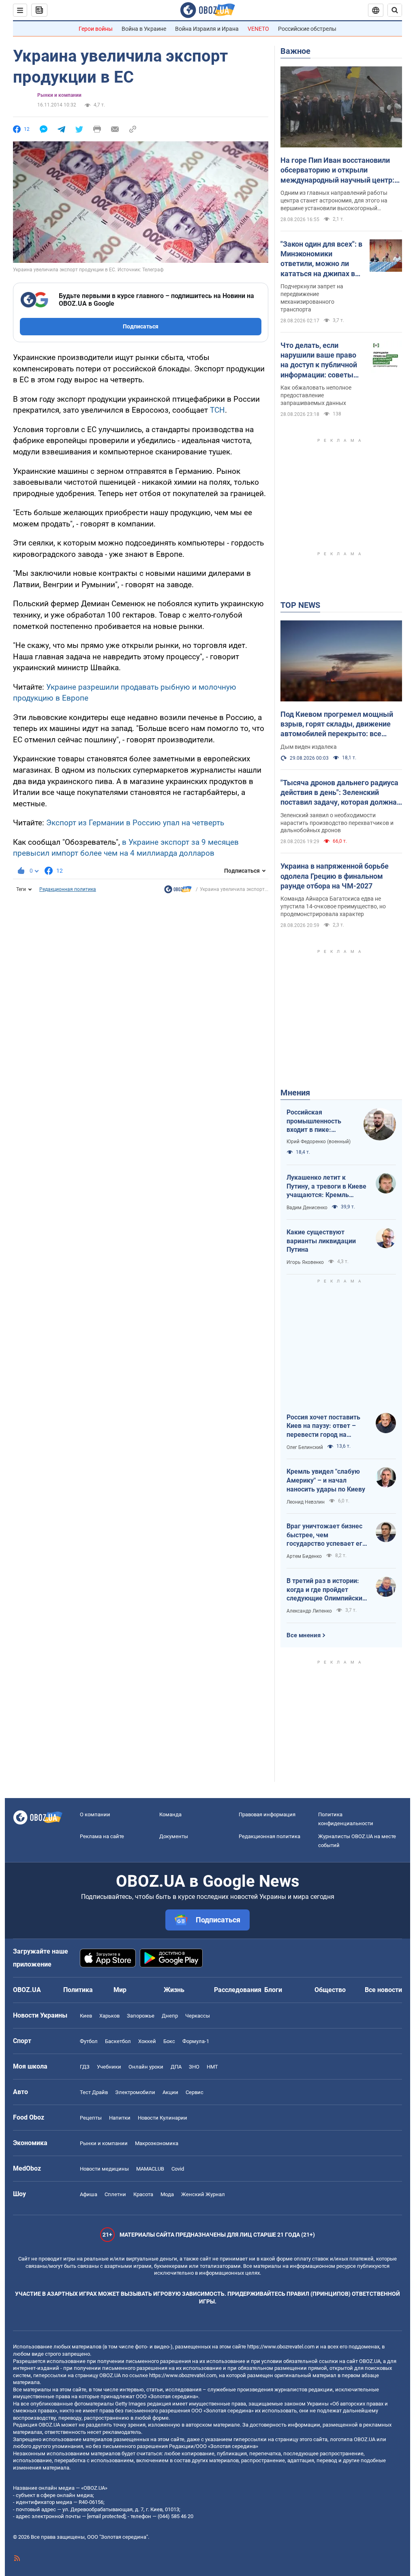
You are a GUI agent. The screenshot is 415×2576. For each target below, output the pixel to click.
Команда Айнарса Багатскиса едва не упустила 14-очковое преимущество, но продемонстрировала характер (333, 906)
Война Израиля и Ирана (207, 29)
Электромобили (135, 2092)
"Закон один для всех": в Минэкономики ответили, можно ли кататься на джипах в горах (321, 259)
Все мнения (304, 1635)
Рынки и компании (59, 95)
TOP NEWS (300, 605)
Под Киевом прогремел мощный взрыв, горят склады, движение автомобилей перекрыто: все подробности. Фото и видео (337, 724)
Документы (174, 1836)
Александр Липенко (309, 1611)
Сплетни (115, 2194)
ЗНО (194, 2067)
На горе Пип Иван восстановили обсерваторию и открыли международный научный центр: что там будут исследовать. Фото (338, 170)
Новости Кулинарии (163, 2118)
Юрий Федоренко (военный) (319, 1142)
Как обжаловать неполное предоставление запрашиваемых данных (316, 395)
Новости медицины (104, 2169)
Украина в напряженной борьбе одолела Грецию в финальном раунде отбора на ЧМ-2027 (335, 876)
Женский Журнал (203, 2194)
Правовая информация (267, 1814)
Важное (295, 51)
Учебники (109, 2067)
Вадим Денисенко (307, 1208)
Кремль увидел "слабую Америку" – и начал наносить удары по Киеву (326, 1480)
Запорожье (141, 2016)
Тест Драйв (94, 2092)
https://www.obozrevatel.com (281, 2347)
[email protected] (106, 2516)
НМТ (212, 2067)
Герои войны (96, 29)
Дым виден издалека (309, 747)
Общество (330, 1990)
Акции (170, 2092)
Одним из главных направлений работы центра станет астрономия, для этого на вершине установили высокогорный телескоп (334, 201)
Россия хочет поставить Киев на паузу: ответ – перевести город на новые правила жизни (323, 1426)
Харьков (109, 2016)
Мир (120, 1990)
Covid (178, 2169)
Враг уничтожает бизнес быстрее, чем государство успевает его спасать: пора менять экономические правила (326, 1535)
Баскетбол (118, 2041)
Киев (86, 2016)
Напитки (120, 2118)
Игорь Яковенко (305, 1262)
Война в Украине (144, 29)
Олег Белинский (305, 1447)
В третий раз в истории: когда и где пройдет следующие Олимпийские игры (326, 1590)
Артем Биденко (304, 1556)
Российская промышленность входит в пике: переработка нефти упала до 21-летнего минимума (318, 1121)
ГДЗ (85, 2067)
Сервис (195, 2092)
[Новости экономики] (178, 891)
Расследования (238, 1990)
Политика (78, 1990)
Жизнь (174, 1990)
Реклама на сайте (102, 1836)
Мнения (295, 1093)
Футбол (89, 2041)
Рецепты (91, 2118)
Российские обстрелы (307, 29)
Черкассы (198, 2016)
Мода (167, 2194)
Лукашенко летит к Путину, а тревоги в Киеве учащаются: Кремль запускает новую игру (326, 1187)
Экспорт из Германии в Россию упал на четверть (135, 823)
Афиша (89, 2194)
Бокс (169, 2041)
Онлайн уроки (146, 2067)
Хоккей (147, 2041)
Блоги (273, 1990)
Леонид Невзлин (306, 1502)
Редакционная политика (68, 889)
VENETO (258, 29)
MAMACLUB (150, 2169)
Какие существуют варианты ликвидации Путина (321, 1241)
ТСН (217, 410)
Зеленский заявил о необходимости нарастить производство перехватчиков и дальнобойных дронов (337, 823)
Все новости (383, 1990)
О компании (95, 1814)
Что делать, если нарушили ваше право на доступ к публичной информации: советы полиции (319, 360)
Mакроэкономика (157, 2143)
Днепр (170, 2016)
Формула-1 (196, 2041)
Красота (143, 2194)
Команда (170, 1814)
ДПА (176, 2067)
